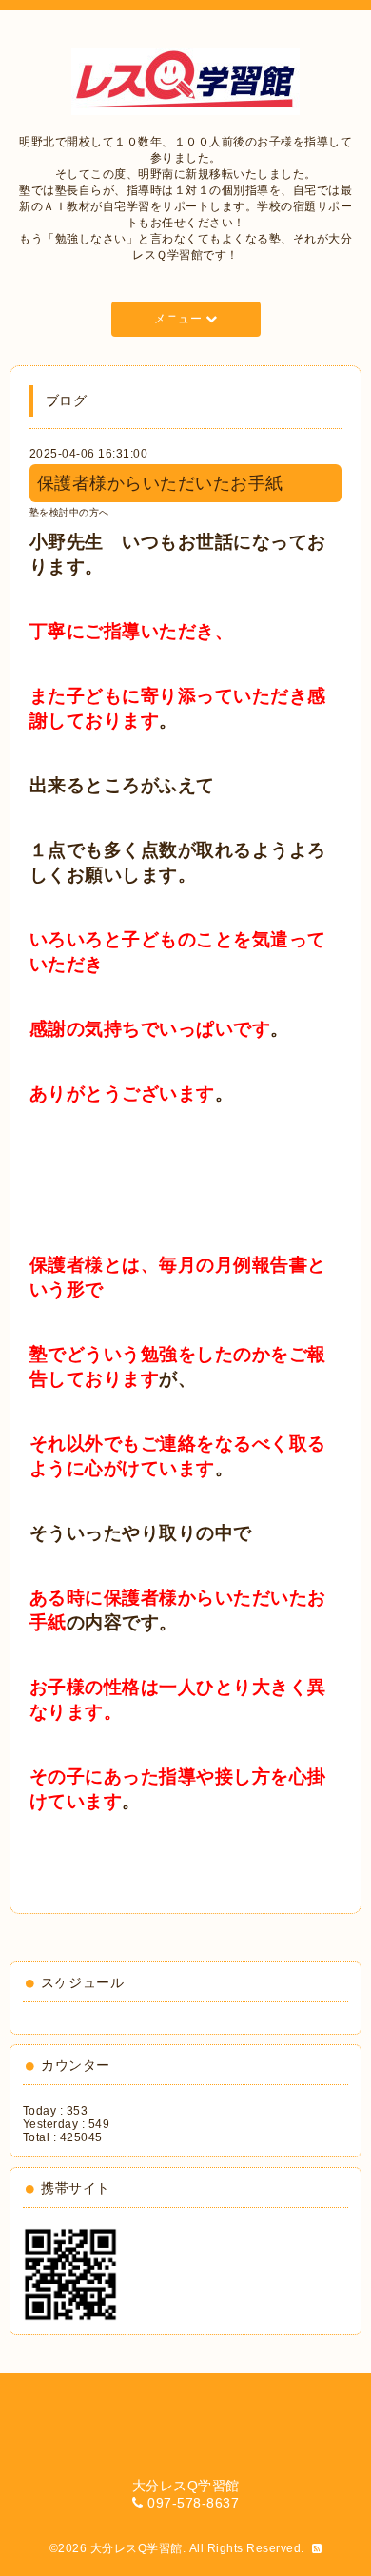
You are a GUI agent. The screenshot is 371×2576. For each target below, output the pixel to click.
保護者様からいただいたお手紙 (160, 483)
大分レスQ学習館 (137, 2548)
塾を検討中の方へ (69, 512)
